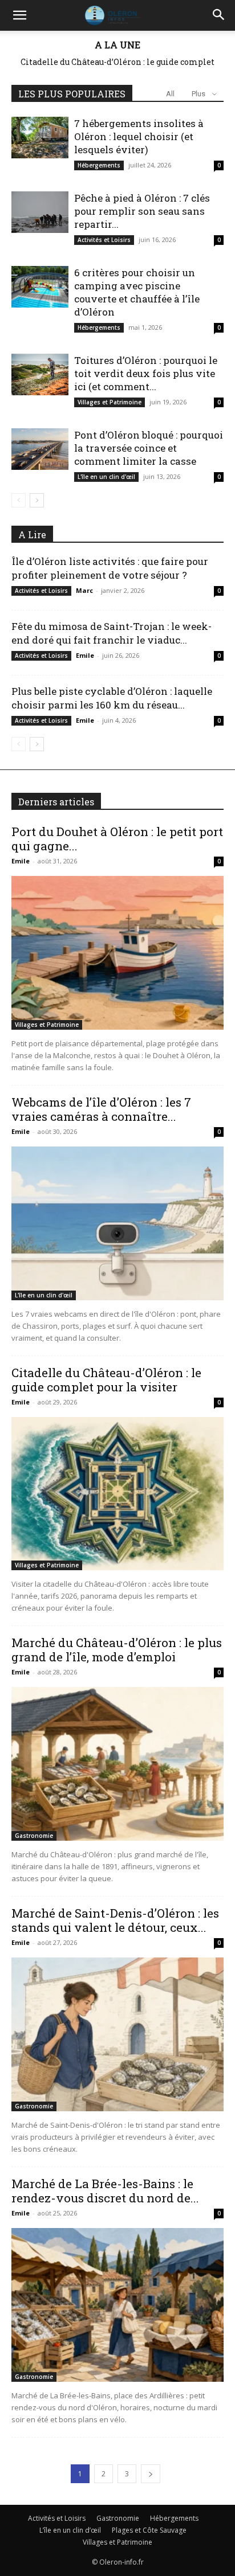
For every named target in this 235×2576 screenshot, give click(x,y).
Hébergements (99, 165)
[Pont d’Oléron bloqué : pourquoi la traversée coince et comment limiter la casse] (40, 449)
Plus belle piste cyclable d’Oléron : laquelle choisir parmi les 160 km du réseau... (112, 698)
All (170, 94)
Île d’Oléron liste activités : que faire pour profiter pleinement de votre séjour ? (110, 568)
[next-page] (37, 500)
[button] (19, 15)
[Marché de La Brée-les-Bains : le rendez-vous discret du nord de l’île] (117, 2305)
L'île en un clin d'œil (106, 477)
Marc (84, 590)
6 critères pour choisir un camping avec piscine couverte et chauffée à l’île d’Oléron (137, 292)
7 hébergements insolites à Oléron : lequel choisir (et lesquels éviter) (139, 136)
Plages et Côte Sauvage (149, 2530)
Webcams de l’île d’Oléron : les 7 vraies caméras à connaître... (101, 1109)
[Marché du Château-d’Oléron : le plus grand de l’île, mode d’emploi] (117, 1764)
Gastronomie (34, 1836)
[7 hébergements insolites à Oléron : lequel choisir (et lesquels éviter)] (40, 138)
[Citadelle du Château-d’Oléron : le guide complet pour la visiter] (117, 1494)
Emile (85, 655)
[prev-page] (19, 500)
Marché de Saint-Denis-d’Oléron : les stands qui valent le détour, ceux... (115, 1920)
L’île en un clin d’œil (70, 2530)
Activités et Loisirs (104, 240)
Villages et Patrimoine (110, 402)
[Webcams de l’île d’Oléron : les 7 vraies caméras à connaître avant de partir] (117, 1223)
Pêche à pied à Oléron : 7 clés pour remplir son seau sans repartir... (142, 211)
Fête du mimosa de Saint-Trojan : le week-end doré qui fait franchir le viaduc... (112, 633)
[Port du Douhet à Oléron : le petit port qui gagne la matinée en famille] (117, 953)
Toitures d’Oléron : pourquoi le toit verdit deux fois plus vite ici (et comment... (146, 373)
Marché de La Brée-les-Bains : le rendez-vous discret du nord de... (105, 2191)
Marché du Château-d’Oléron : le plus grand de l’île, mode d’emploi (127, 66)
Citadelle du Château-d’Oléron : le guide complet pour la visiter (106, 1380)
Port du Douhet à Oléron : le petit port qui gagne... (117, 839)
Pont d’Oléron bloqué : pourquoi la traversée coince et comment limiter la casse (149, 448)
